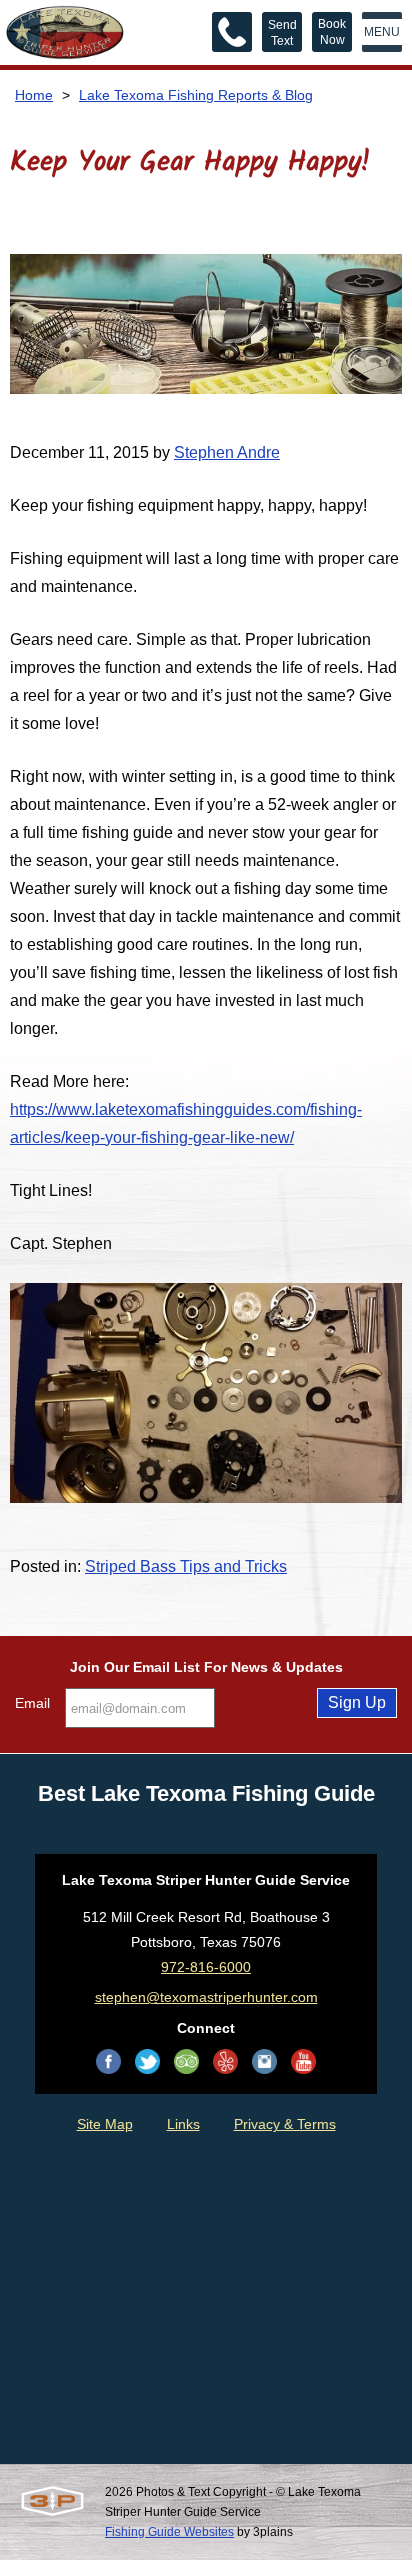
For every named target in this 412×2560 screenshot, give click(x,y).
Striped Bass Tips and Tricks (186, 1566)
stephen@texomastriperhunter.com (206, 1997)
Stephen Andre (227, 452)
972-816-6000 (206, 1967)
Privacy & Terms (285, 2124)
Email (32, 1703)
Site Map (105, 2124)
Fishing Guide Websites (169, 2532)
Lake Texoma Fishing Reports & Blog (196, 95)
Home (34, 95)
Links (183, 2124)
